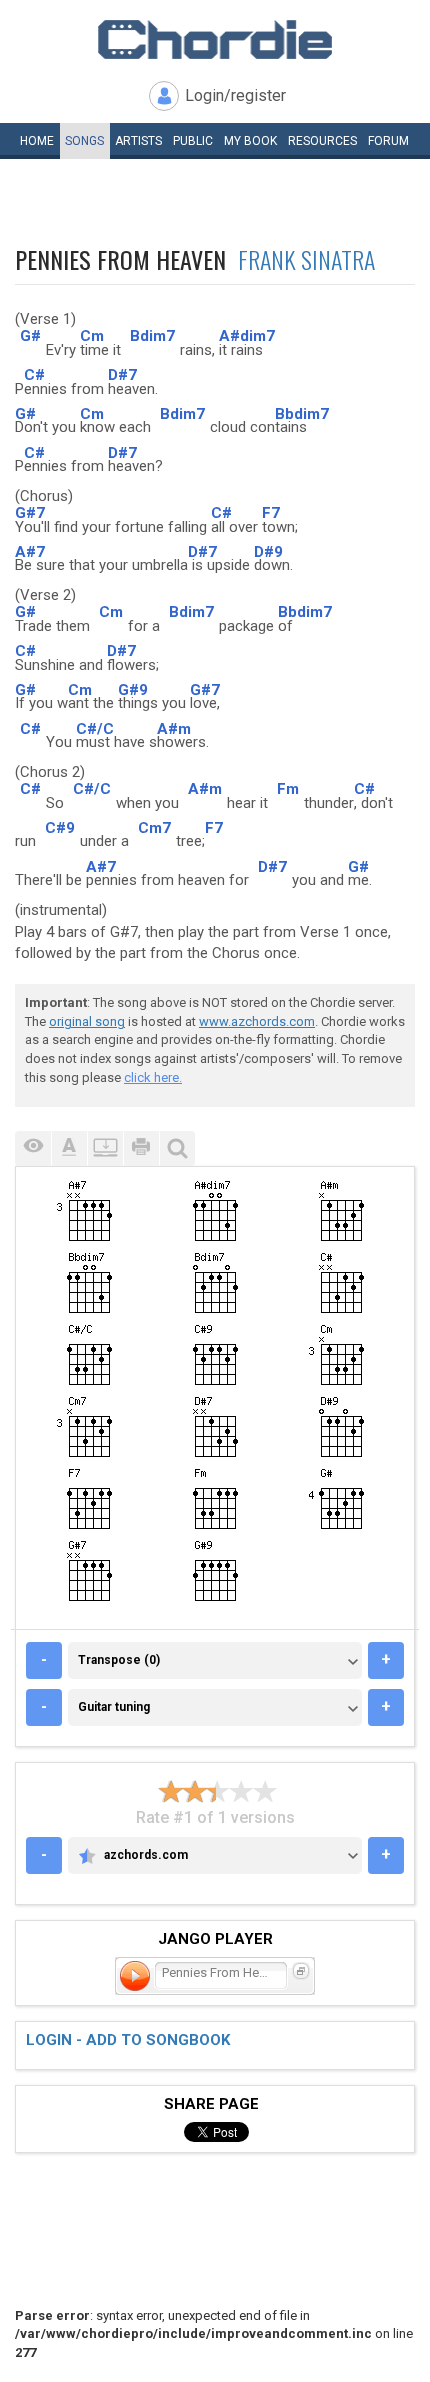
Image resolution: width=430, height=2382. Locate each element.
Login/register (235, 95)
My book (250, 141)
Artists (138, 141)
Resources (322, 141)
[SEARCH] (177, 1148)
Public (193, 141)
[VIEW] (33, 1148)
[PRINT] (141, 1148)
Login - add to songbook (128, 2040)
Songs (84, 141)
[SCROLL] (105, 1148)
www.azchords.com (257, 1021)
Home (37, 141)
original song (87, 1021)
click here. (153, 1077)
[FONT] (69, 1148)
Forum (388, 141)
